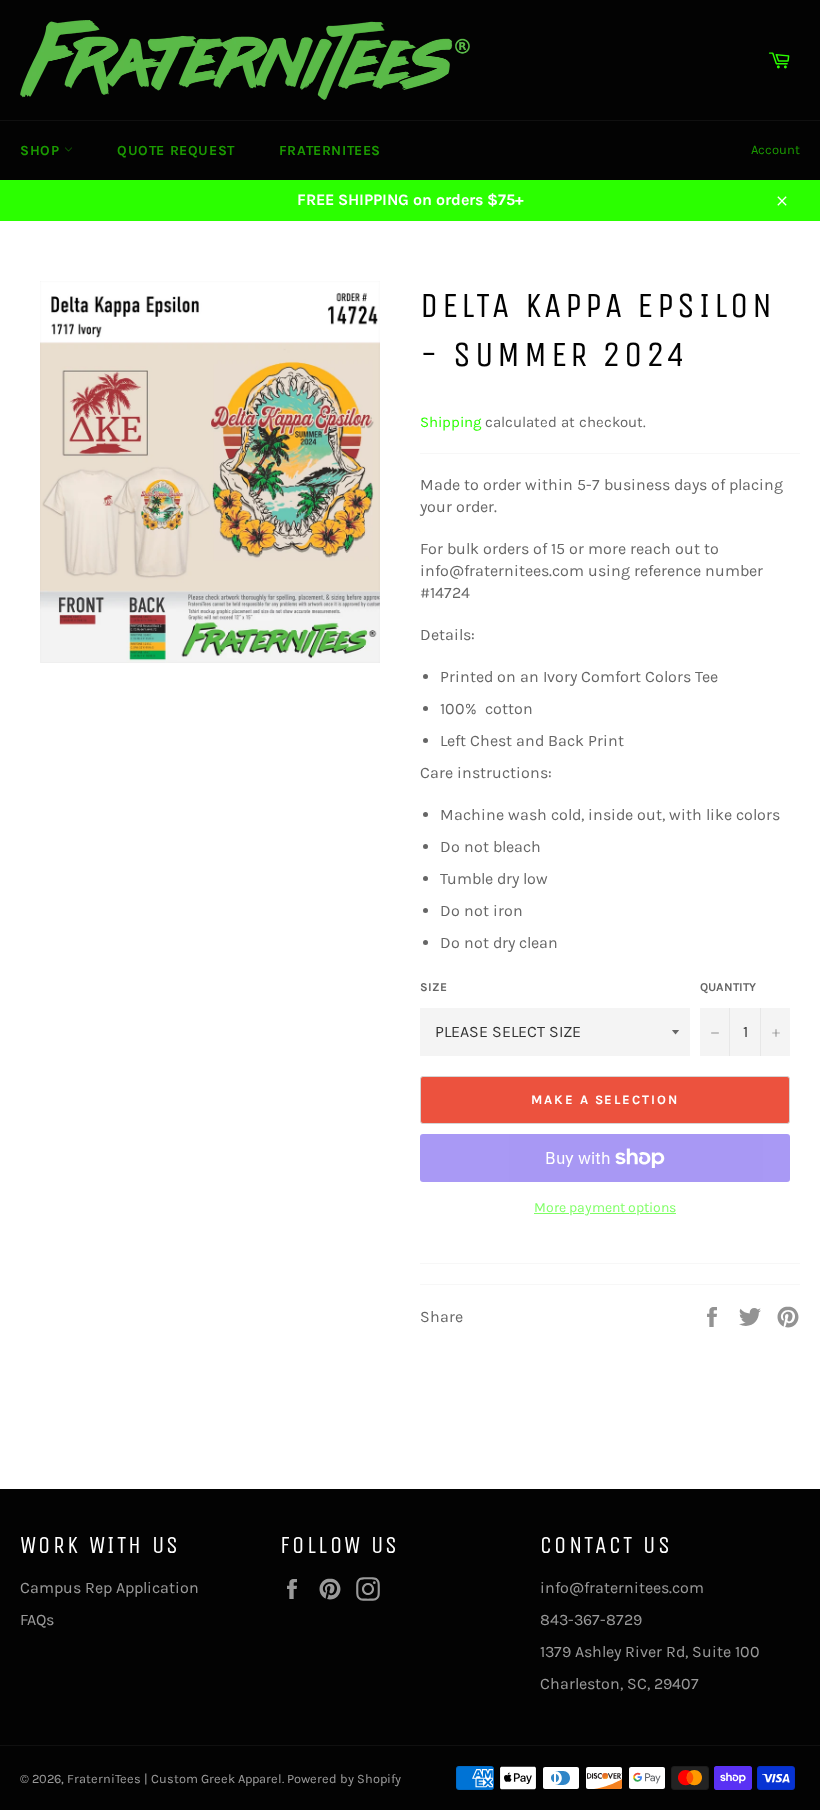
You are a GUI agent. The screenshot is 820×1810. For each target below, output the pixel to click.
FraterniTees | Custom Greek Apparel (174, 1778)
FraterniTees (330, 150)
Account (775, 149)
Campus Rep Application (109, 1587)
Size (433, 987)
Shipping (450, 422)
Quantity (728, 987)
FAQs (37, 1619)
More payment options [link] (605, 1207)
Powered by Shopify (344, 1778)
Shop (42, 150)
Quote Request (176, 150)
